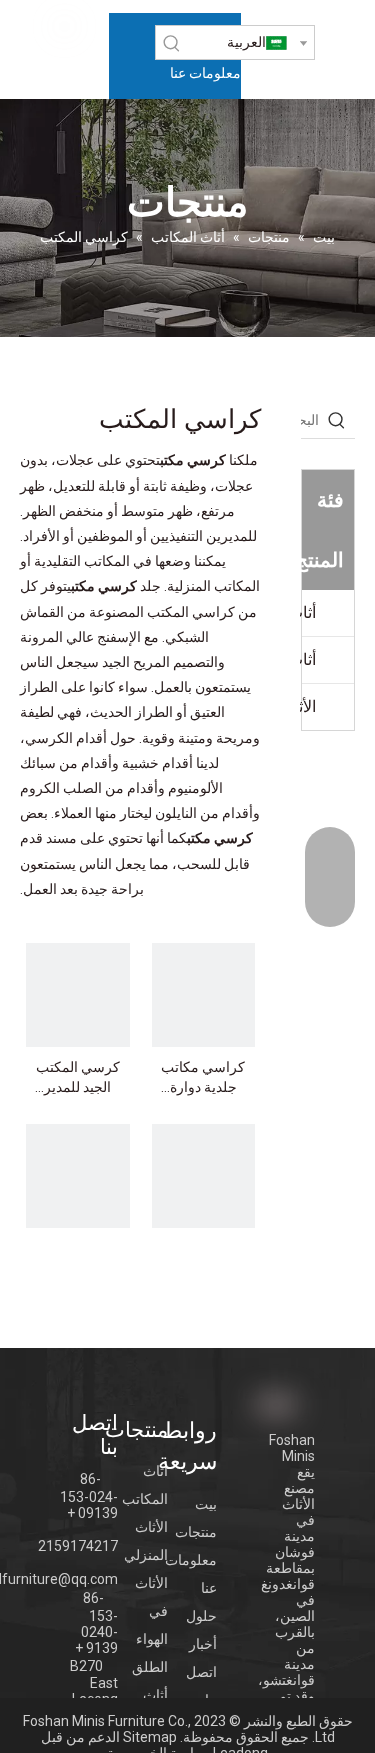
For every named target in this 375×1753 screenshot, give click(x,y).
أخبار (203, 1644)
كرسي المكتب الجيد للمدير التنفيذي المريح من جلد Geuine (78, 1078)
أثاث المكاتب (308, 659)
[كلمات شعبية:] (172, 43)
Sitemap (150, 1737)
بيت (206, 1504)
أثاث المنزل (308, 612)
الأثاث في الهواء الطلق (308, 706)
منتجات (196, 1532)
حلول (201, 1616)
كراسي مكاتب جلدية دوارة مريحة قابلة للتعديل (203, 1078)
